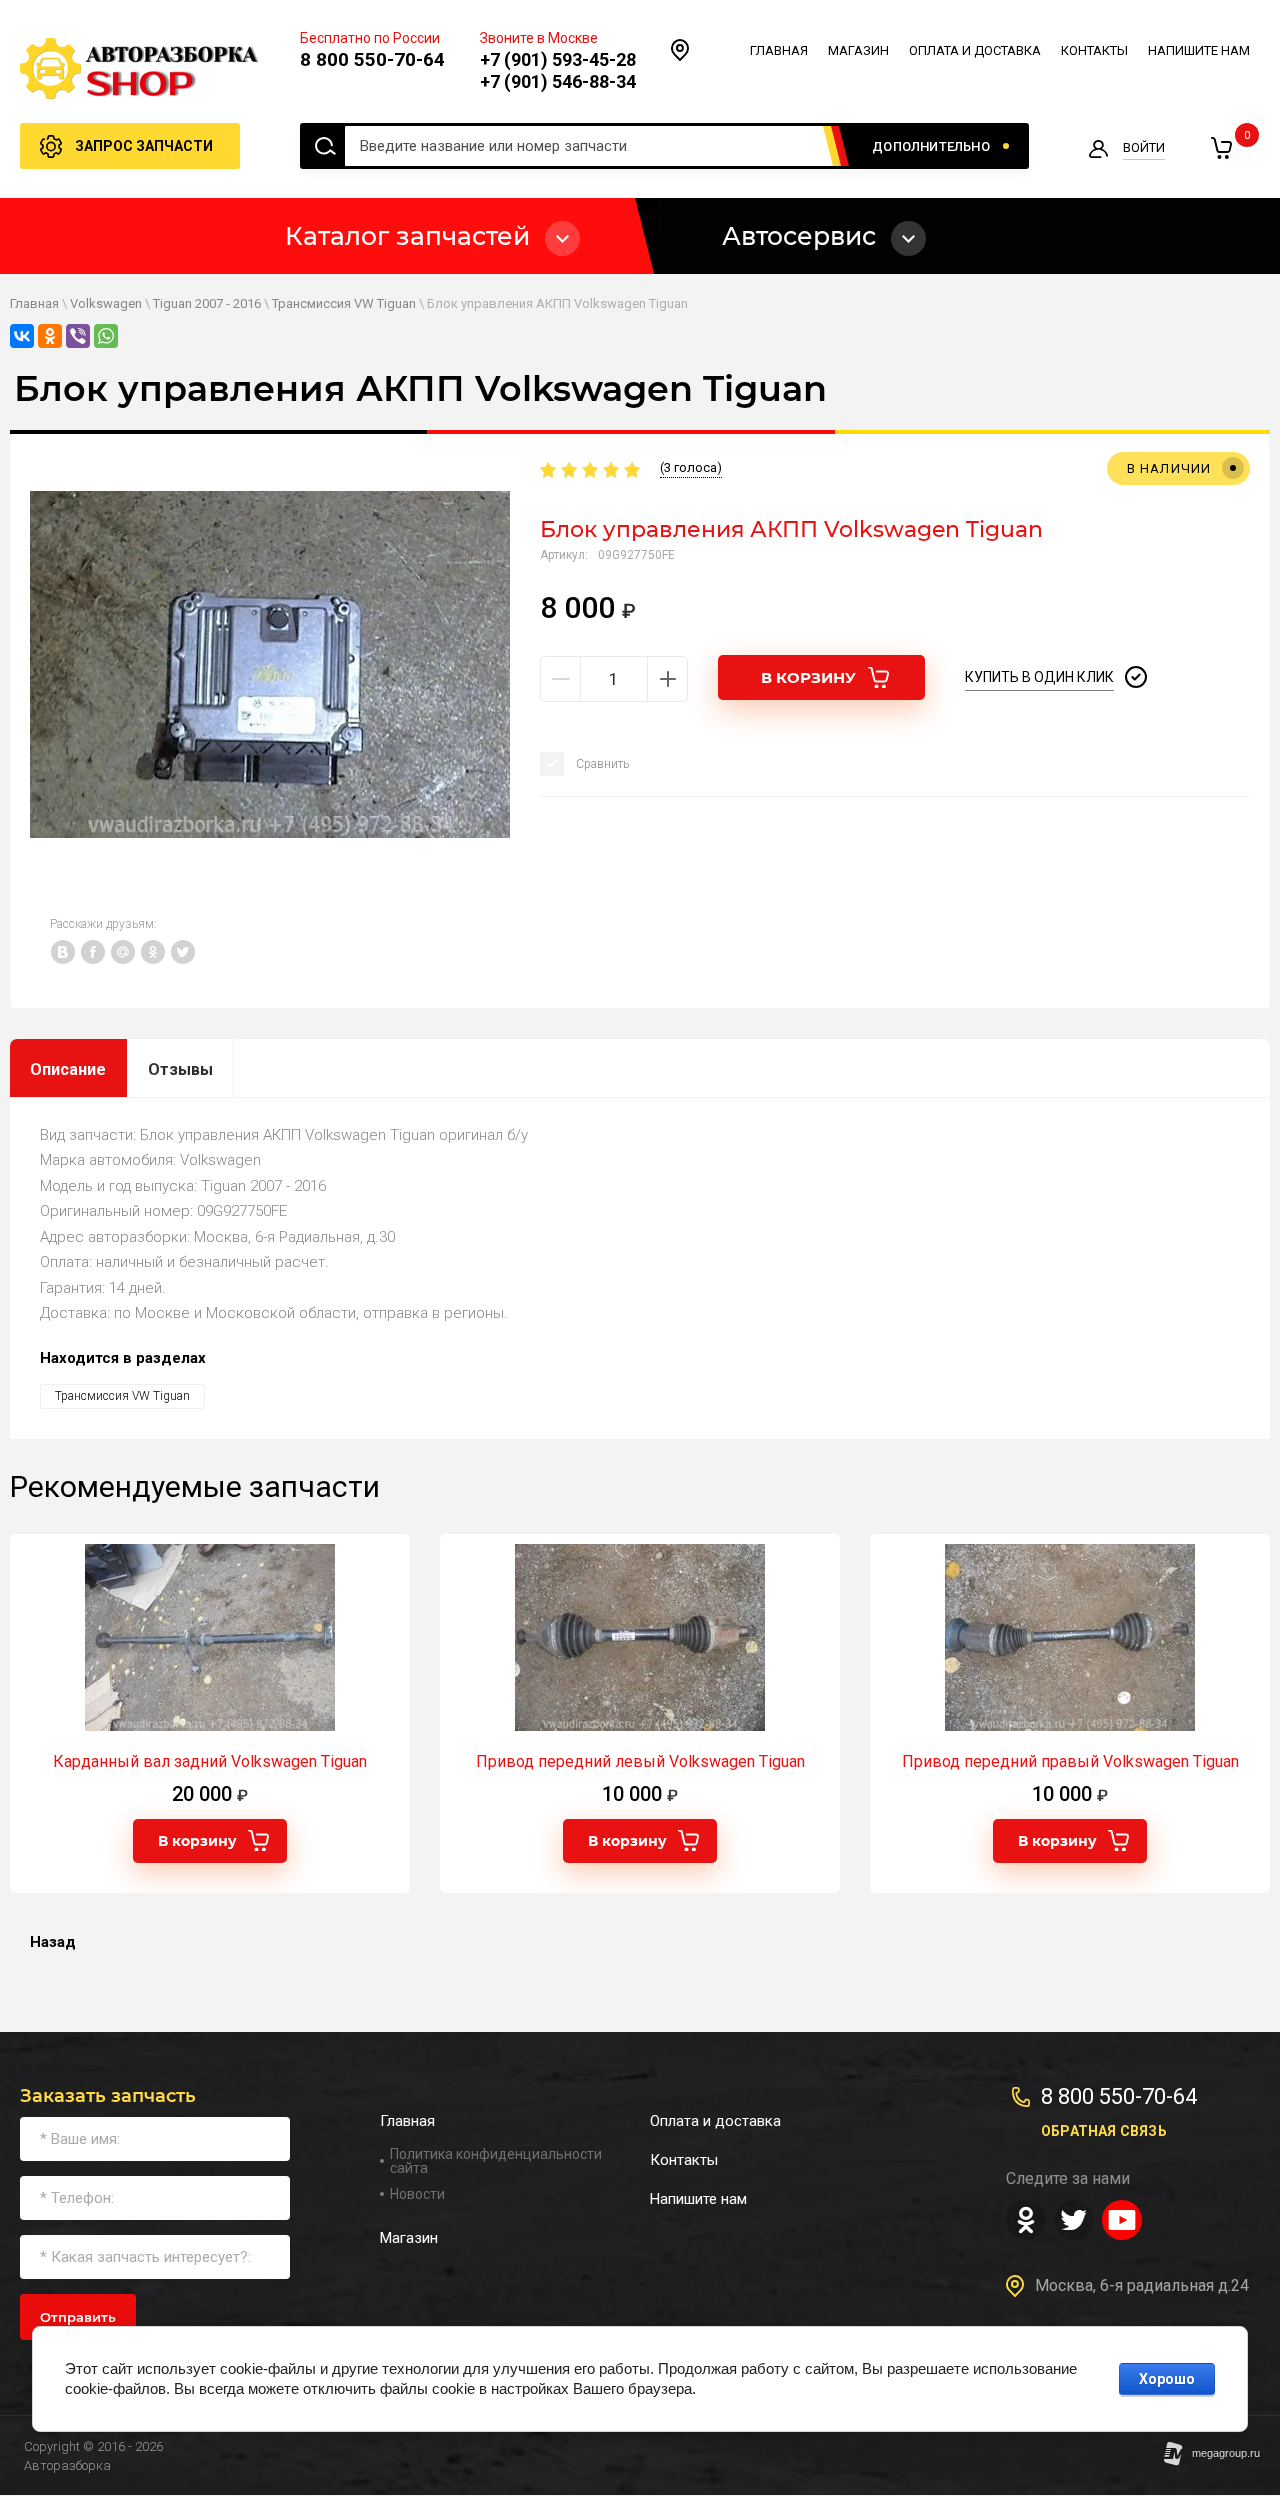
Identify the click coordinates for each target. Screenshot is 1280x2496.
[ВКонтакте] (22, 336)
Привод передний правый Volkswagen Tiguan (1070, 1761)
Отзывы (180, 1069)
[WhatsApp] (106, 336)
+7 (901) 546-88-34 (558, 81)
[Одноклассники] (50, 336)
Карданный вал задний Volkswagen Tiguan (210, 1761)
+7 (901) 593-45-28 (558, 59)
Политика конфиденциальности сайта (496, 2161)
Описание (68, 1069)
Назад (53, 1942)
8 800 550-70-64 (372, 59)
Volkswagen (106, 303)
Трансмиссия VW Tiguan (344, 303)
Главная (34, 303)
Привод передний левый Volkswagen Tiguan (640, 1761)
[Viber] (78, 336)
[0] (1221, 148)
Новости (417, 2194)
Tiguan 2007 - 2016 (207, 303)
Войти (1144, 147)
